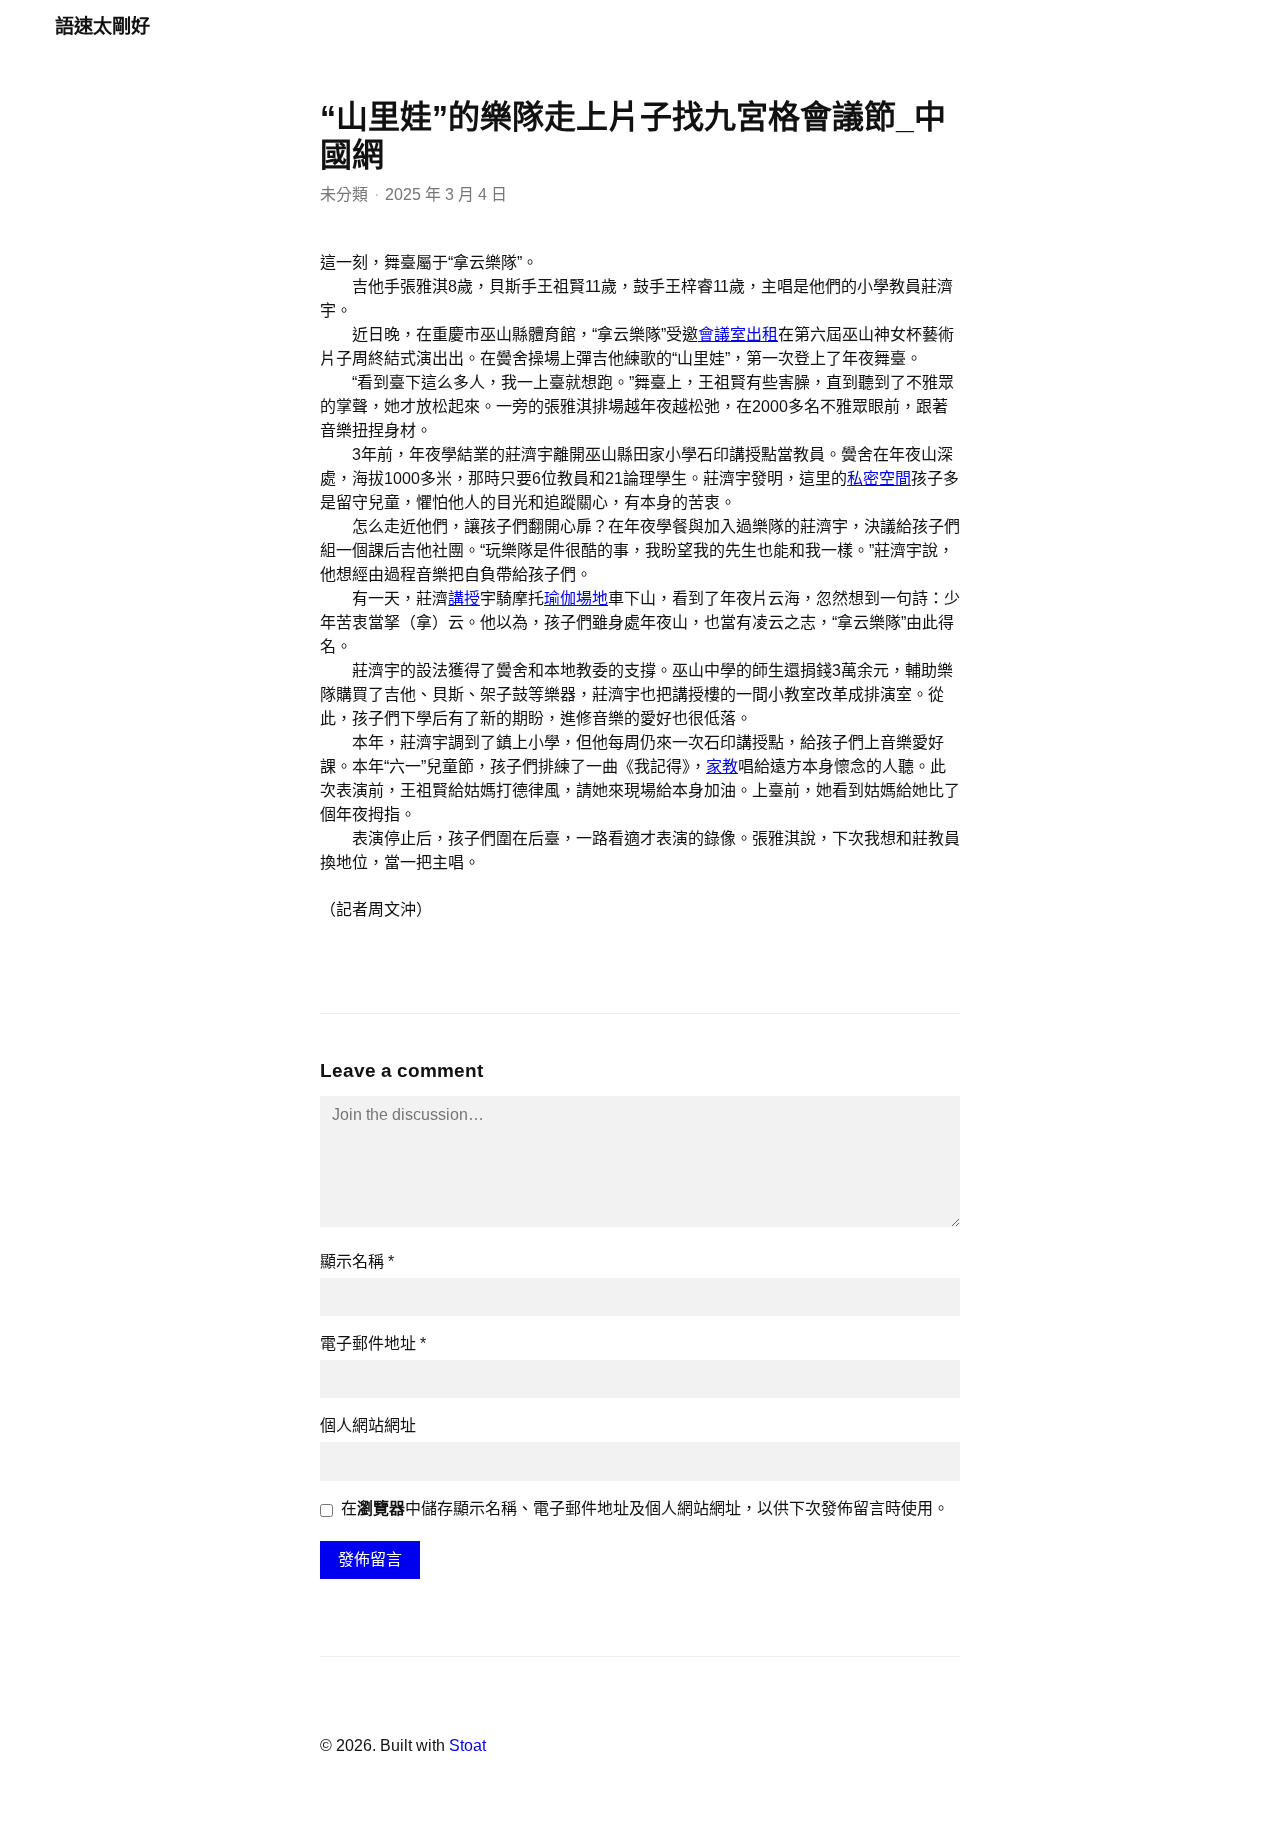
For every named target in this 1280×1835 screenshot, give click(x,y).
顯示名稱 (357, 1261)
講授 (464, 598)
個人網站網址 (368, 1425)
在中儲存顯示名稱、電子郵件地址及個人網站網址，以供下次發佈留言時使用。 (645, 1508)
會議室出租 (738, 334)
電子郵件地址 (373, 1343)
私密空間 (879, 478)
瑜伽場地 (576, 598)
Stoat (467, 1745)
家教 (722, 766)
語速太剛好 (102, 26)
